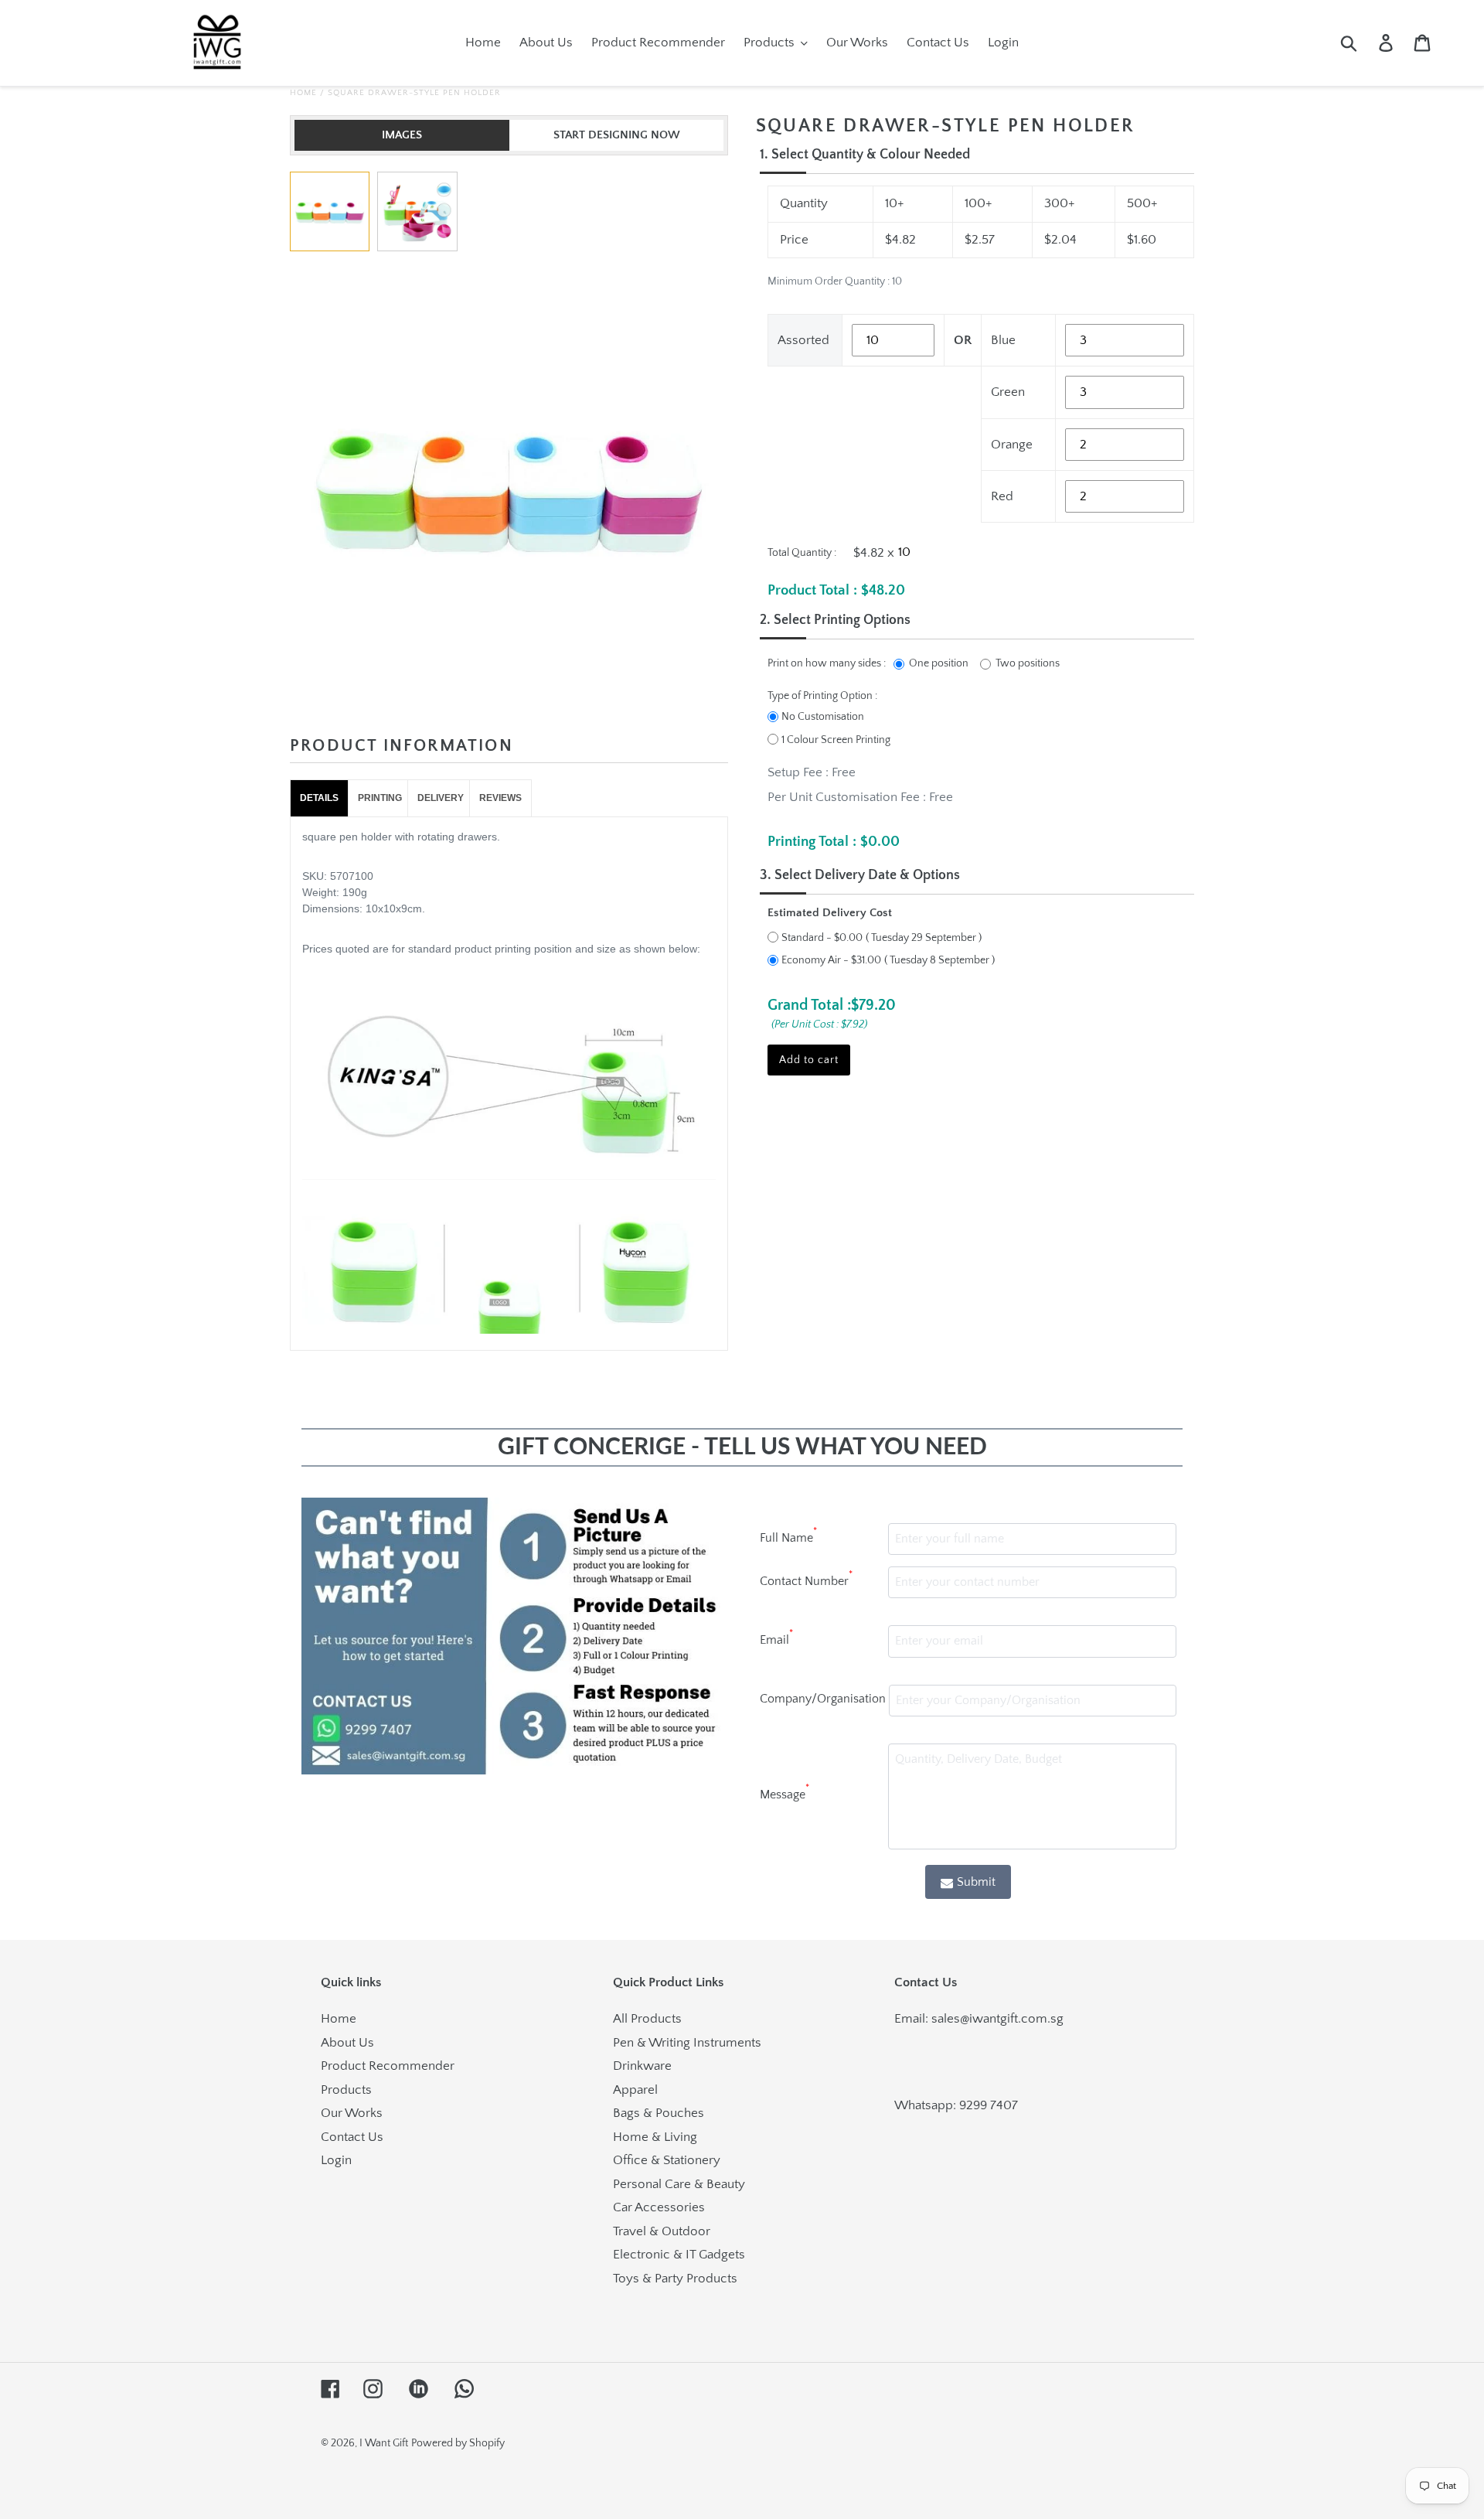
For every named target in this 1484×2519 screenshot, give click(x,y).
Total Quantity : (802, 553)
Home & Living (655, 2137)
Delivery (441, 798)
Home (303, 93)
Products (346, 2090)
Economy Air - (831, 960)
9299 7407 (989, 2105)
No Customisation (823, 717)
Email (776, 1638)
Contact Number (806, 1579)
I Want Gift (384, 2443)
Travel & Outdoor (662, 2231)
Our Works (352, 2113)
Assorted (803, 340)
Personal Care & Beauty (679, 2184)
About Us (347, 2043)
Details (319, 798)
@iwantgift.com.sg (1012, 2019)
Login (336, 2160)
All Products (647, 2019)
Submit (976, 1882)
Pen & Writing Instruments (687, 2043)
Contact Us (352, 2137)
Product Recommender (388, 2066)
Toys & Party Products (675, 2279)
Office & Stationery (667, 2160)
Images (402, 135)
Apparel (635, 2090)
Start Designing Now (617, 135)
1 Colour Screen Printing (836, 740)
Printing (380, 798)
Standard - (822, 938)
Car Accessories (659, 2207)
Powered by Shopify (458, 2443)
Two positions (1028, 663)
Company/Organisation (823, 1699)
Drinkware (642, 2066)
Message (785, 1792)
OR (963, 340)
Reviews (500, 798)
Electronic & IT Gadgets (679, 2255)
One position (939, 663)
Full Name (788, 1536)
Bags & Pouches (659, 2113)
